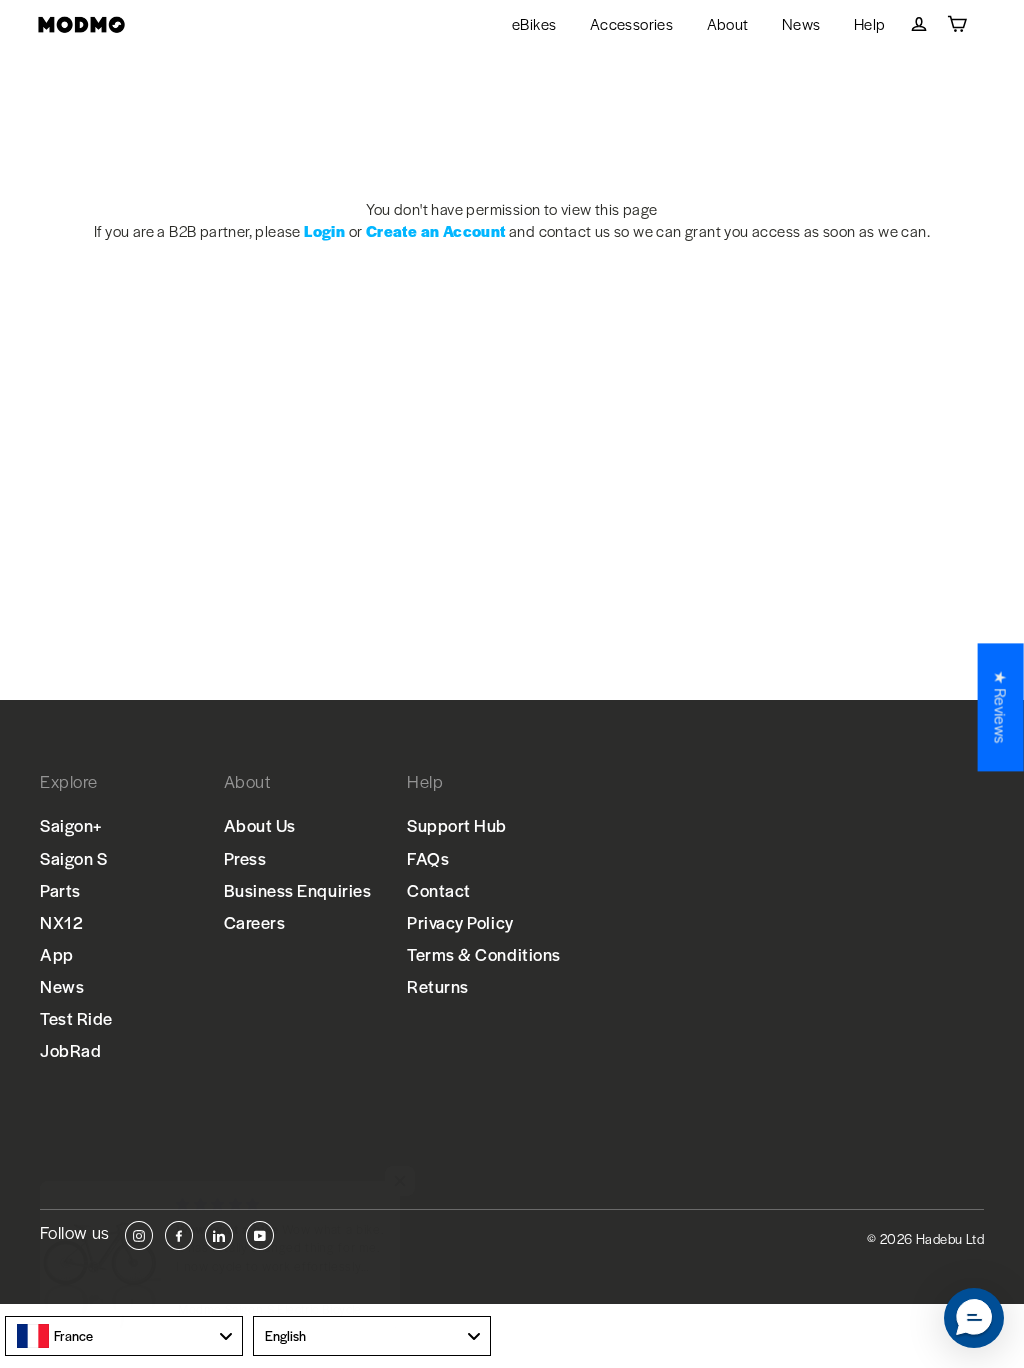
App (57, 954)
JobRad (70, 1050)
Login (324, 230)
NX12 (61, 922)
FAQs (428, 858)
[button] (974, 1318)
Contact (439, 890)
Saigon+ (71, 825)
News (801, 23)
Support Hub (457, 825)
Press (245, 858)
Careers (255, 922)
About (728, 23)
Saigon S (73, 858)
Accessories (631, 23)
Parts (60, 890)
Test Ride (76, 1018)
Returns (438, 986)
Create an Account (436, 230)
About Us (260, 825)
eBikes (534, 23)
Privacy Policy (460, 922)
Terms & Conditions (484, 954)
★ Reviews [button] (1001, 707)
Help (870, 23)
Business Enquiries (298, 890)
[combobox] (124, 1336)
